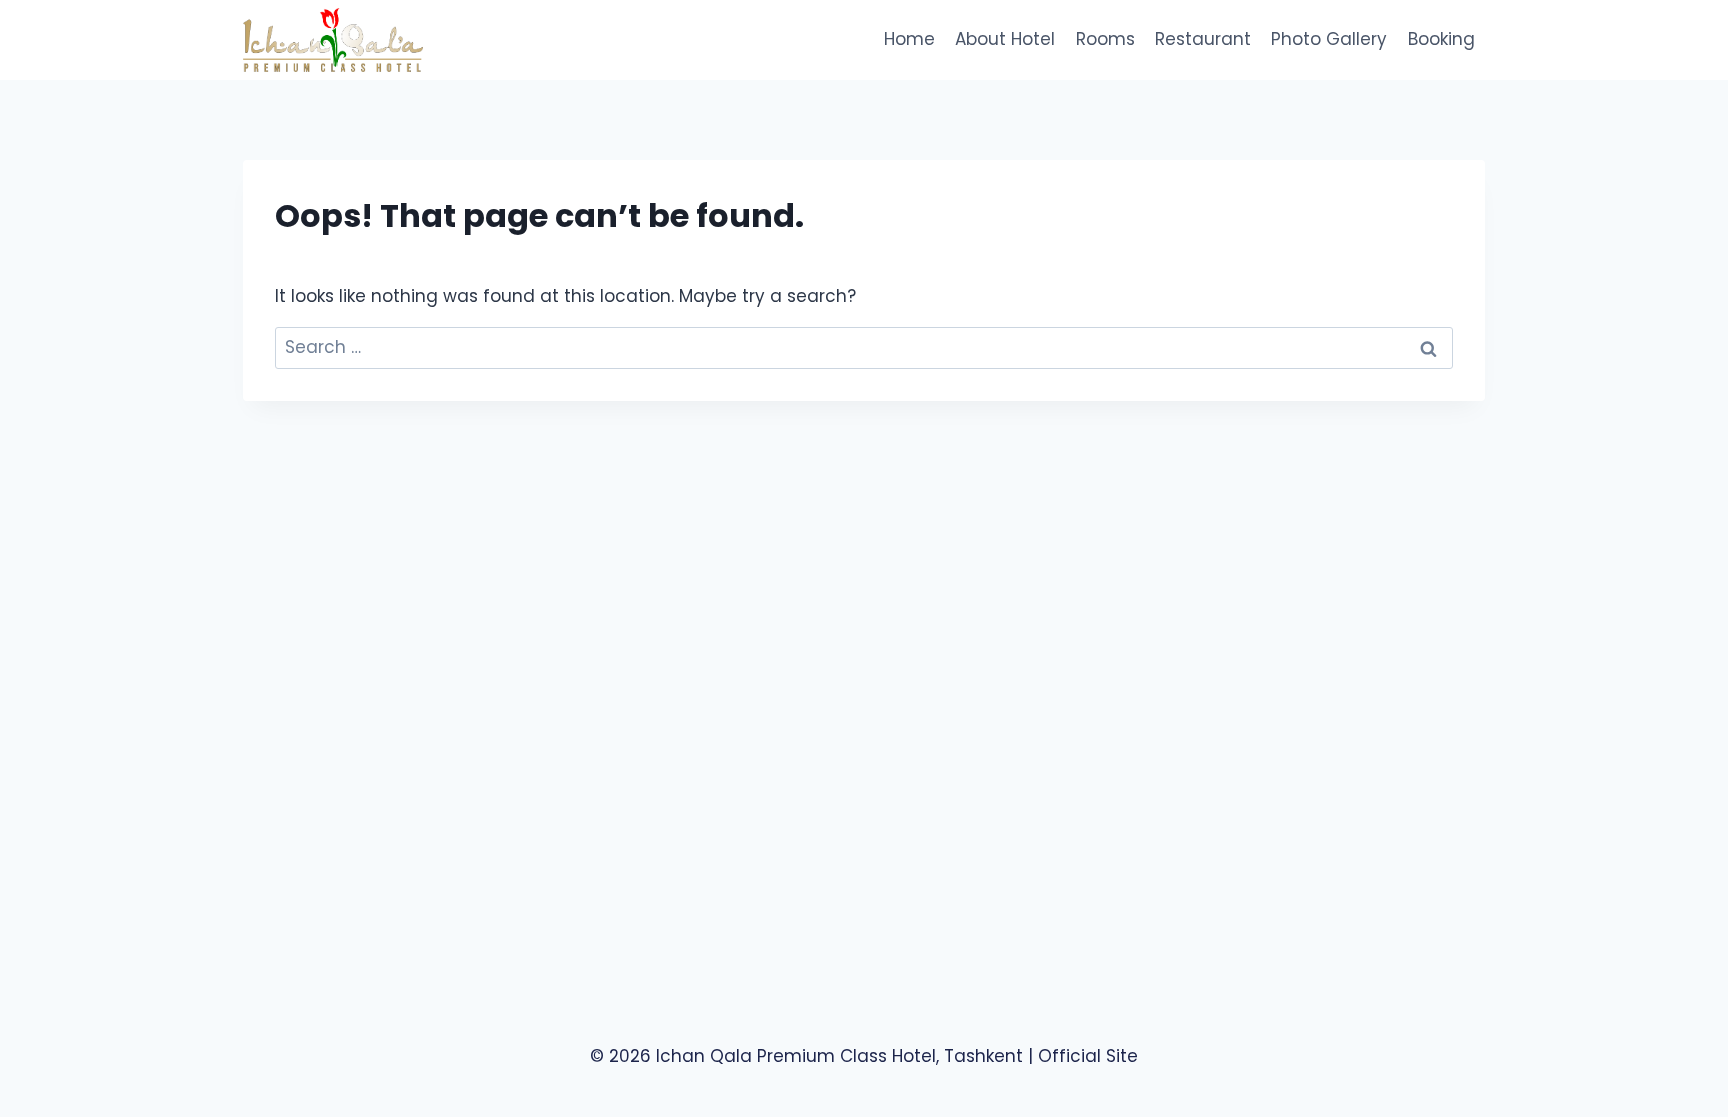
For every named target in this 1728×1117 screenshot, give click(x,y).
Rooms (1105, 39)
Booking (1441, 39)
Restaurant (1203, 39)
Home (909, 39)
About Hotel (1005, 39)
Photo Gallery (1329, 39)
